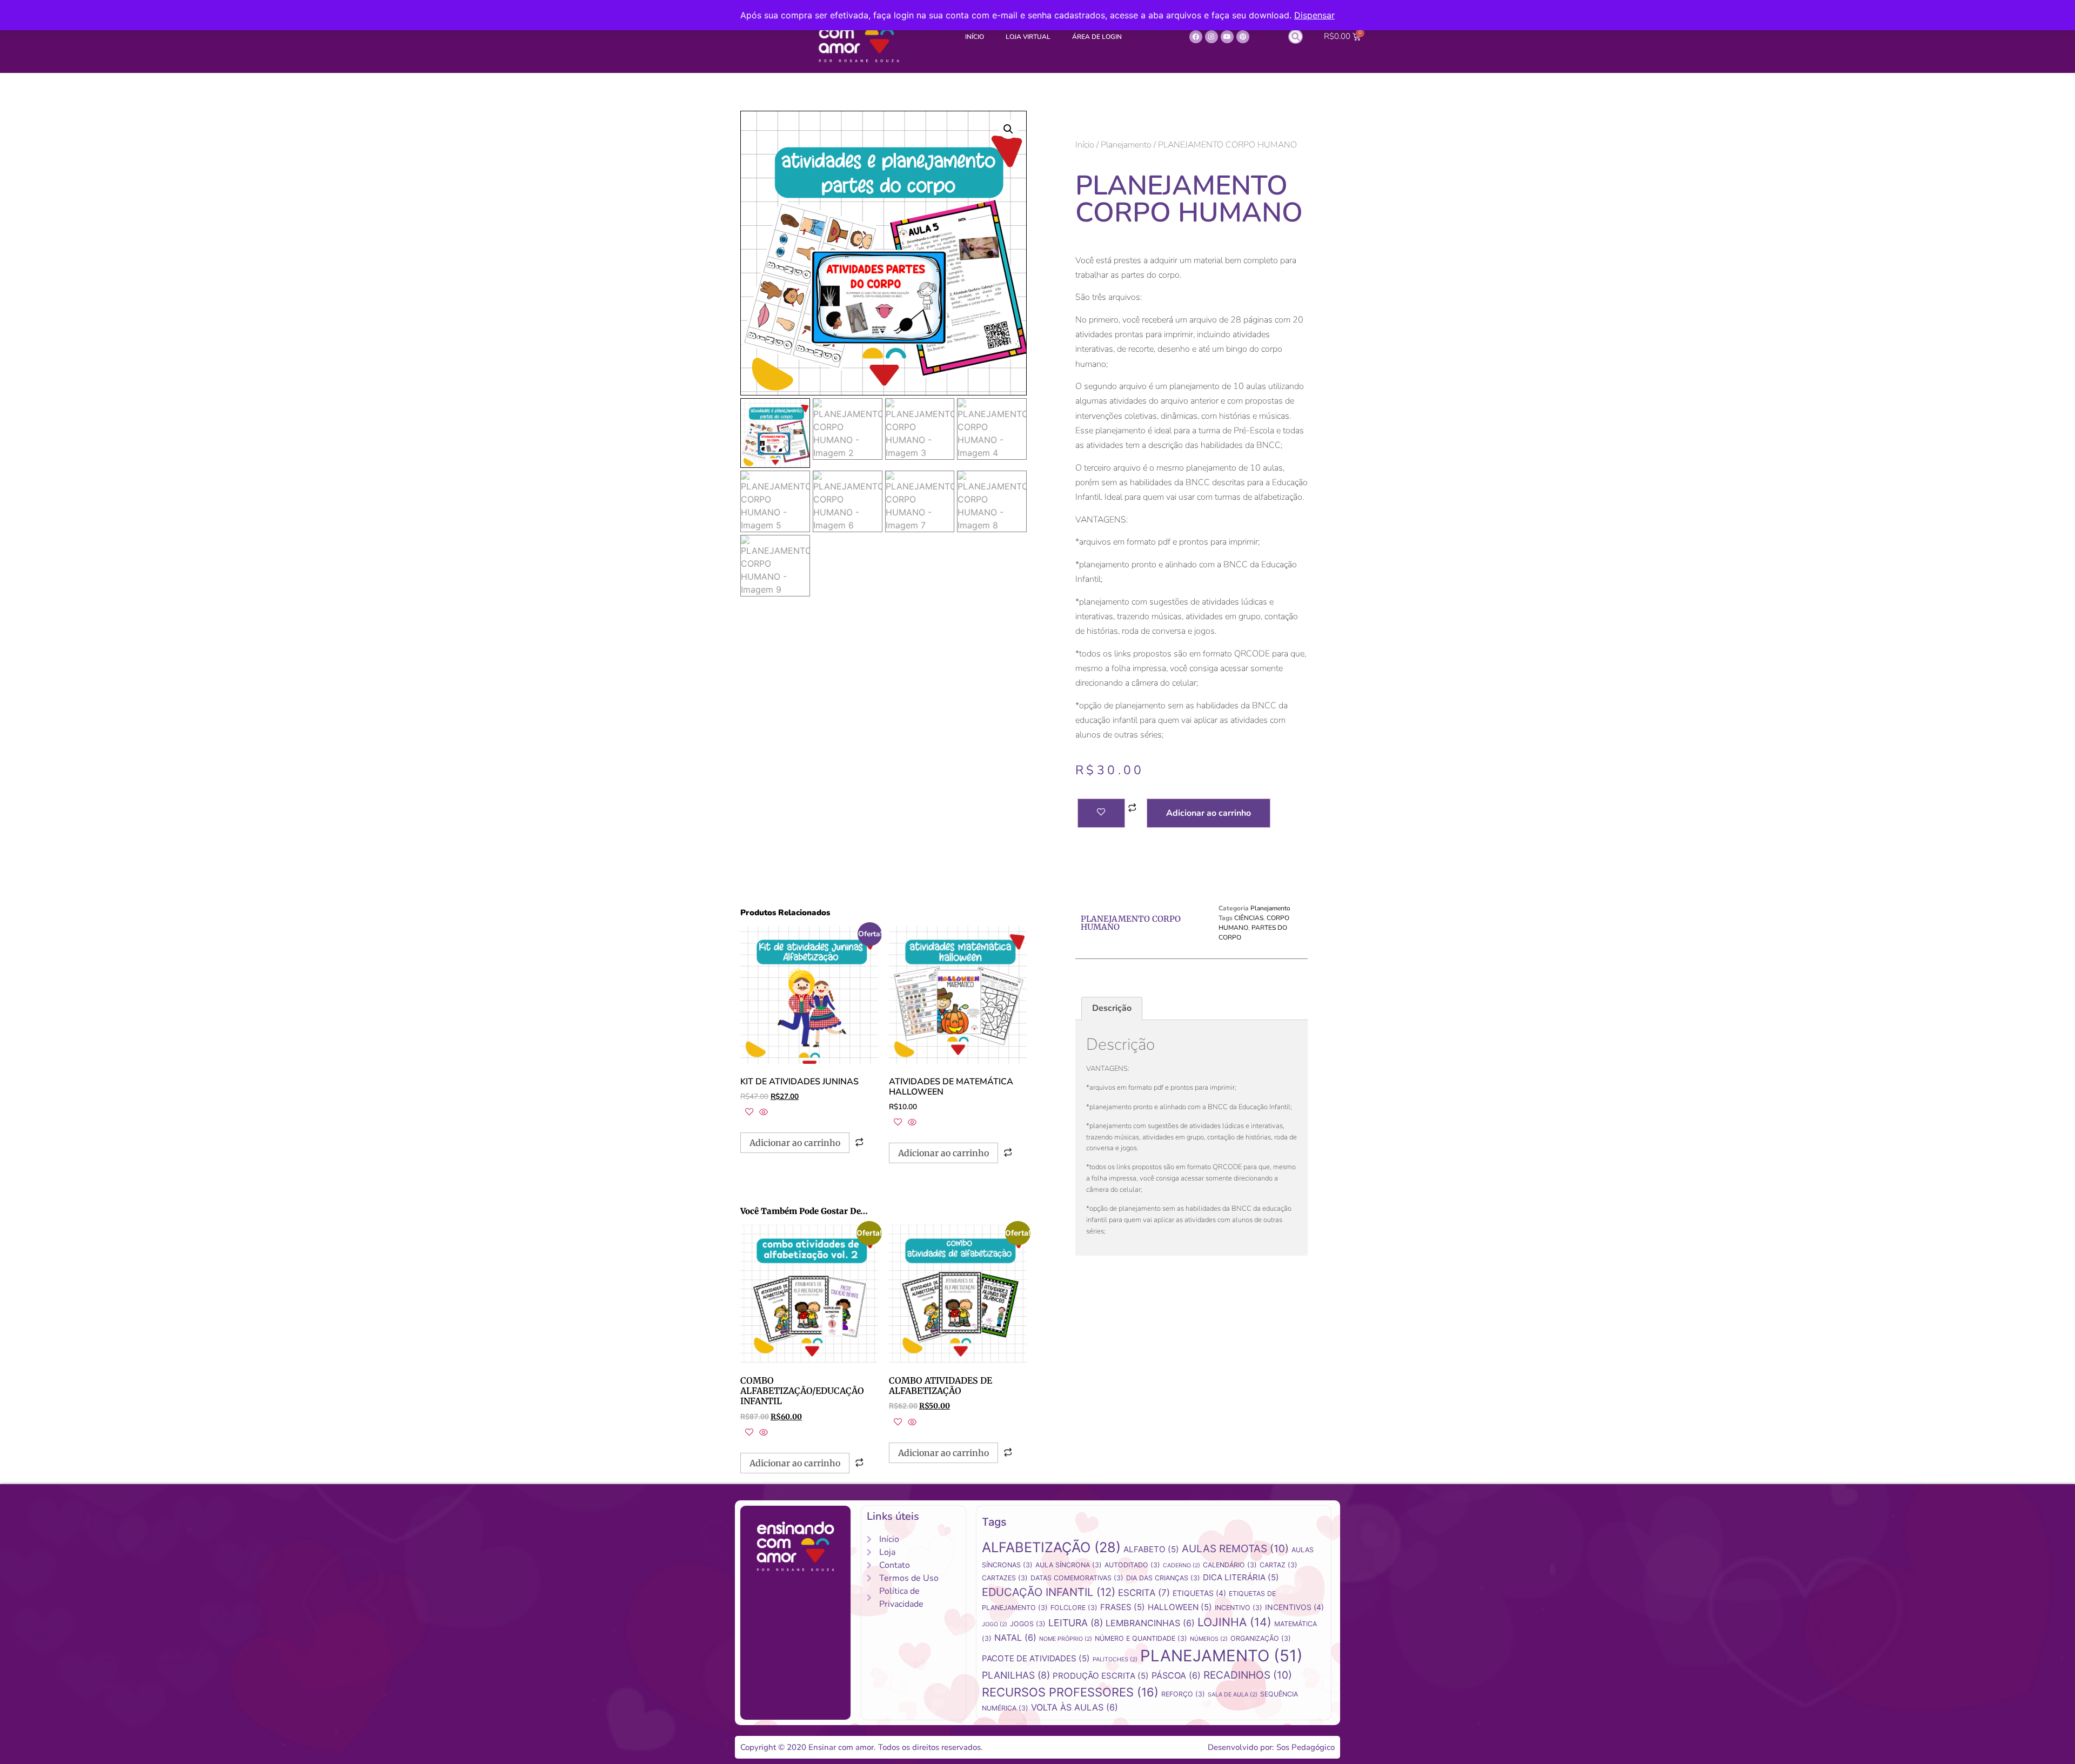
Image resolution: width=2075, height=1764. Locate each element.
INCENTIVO (1239, 1608)
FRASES (1123, 1607)
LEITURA (1076, 1623)
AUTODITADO (1132, 1565)
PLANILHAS (1016, 1675)
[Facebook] (1196, 37)
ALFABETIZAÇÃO (1051, 1547)
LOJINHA (1234, 1622)
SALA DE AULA (1233, 1695)
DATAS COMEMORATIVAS (1077, 1578)
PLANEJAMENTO (1221, 1656)
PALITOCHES (1115, 1659)
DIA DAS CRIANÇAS (1163, 1578)
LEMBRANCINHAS (1150, 1623)
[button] (1296, 36)
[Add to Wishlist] (1101, 813)
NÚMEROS (1209, 1639)
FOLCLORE (1074, 1608)
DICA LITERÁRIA (1241, 1577)
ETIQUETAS (1199, 1593)
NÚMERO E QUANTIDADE (1141, 1638)
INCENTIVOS (1294, 1607)
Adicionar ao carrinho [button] (795, 1143)
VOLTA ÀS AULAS (1075, 1707)
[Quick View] (762, 1112)
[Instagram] (1211, 37)
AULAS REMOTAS (1235, 1549)
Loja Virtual (1028, 37)
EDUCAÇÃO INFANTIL (1049, 1592)
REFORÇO (1183, 1694)
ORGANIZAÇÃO (1261, 1638)
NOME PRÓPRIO (1066, 1639)
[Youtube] (1227, 37)
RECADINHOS (1248, 1675)
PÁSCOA (1176, 1675)
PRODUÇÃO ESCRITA (1101, 1676)
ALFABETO (1151, 1549)
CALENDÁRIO (1230, 1565)
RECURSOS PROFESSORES (1070, 1692)
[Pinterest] (1243, 37)
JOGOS (1028, 1624)
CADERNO (1182, 1565)
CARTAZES (1005, 1578)
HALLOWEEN (1180, 1607)
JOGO (995, 1624)
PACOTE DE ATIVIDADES (1036, 1658)
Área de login (1097, 37)
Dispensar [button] (1314, 15)
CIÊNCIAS (1249, 918)
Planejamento (1126, 145)
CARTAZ (1279, 1565)
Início (975, 37)
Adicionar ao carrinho (1209, 813)
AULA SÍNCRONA (1069, 1565)
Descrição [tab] (1112, 1008)
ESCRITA (1144, 1593)
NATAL (1015, 1638)
